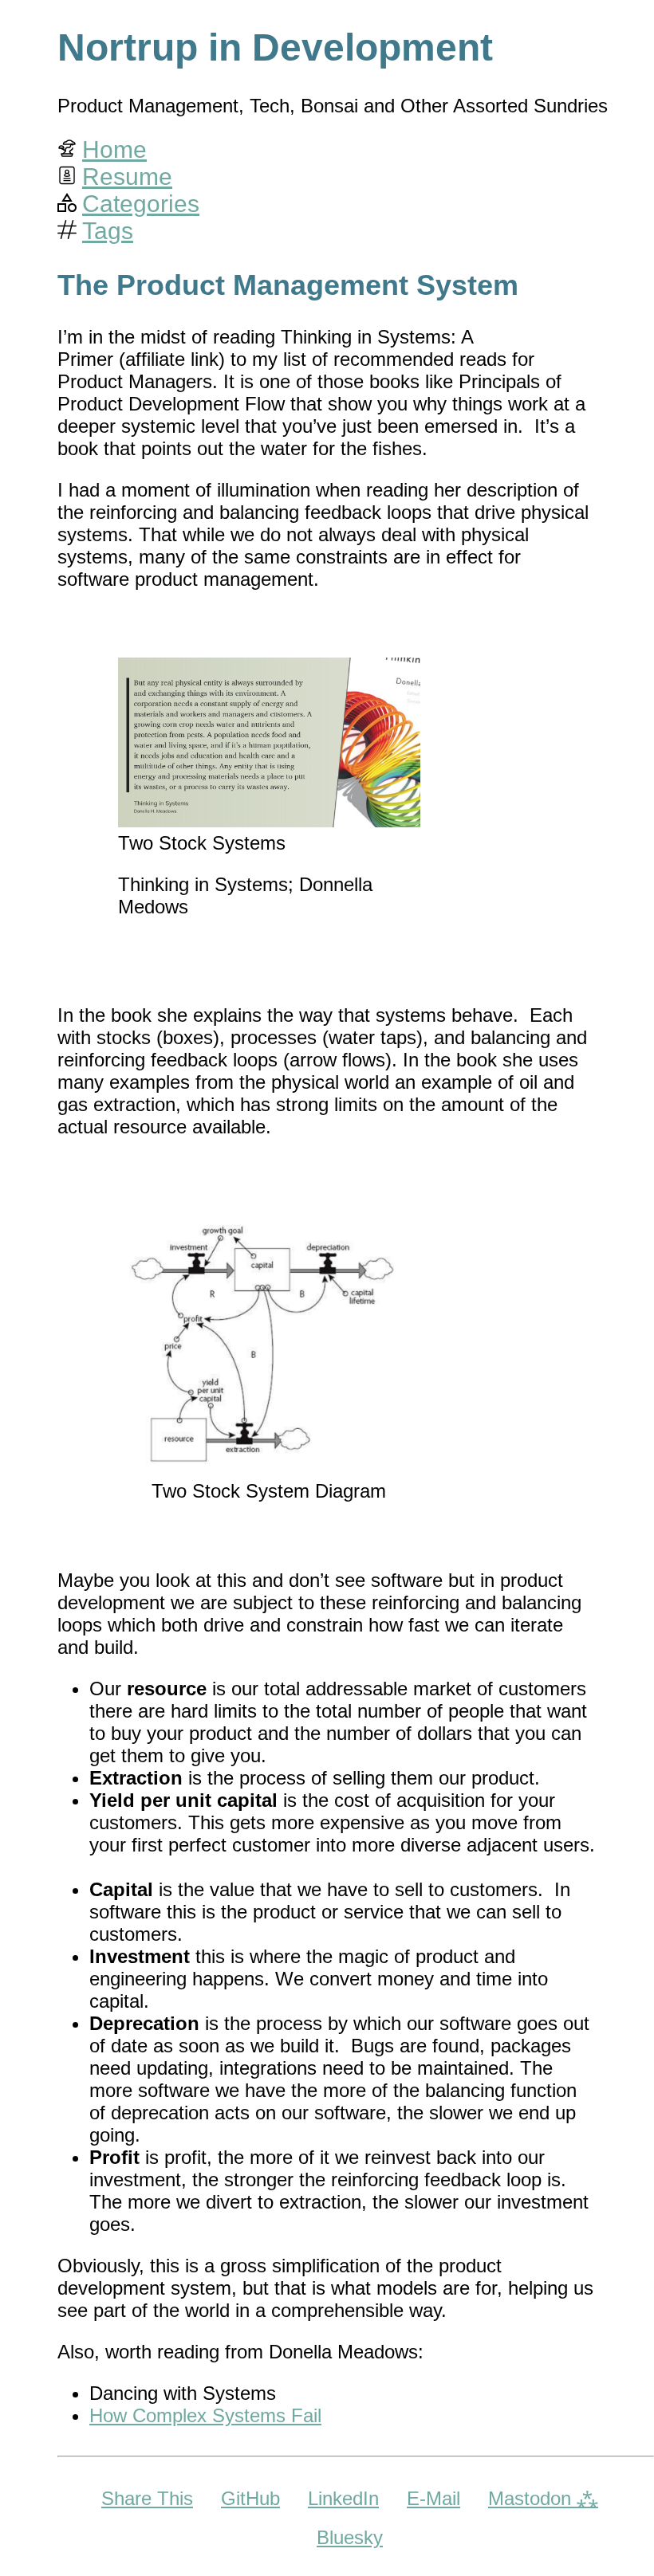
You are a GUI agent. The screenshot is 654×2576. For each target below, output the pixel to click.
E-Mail (433, 2498)
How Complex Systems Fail (205, 2415)
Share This (147, 2498)
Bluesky (350, 2537)
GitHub (250, 2498)
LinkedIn (343, 2498)
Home (114, 149)
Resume (127, 177)
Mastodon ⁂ (543, 2498)
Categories (141, 204)
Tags (108, 231)
